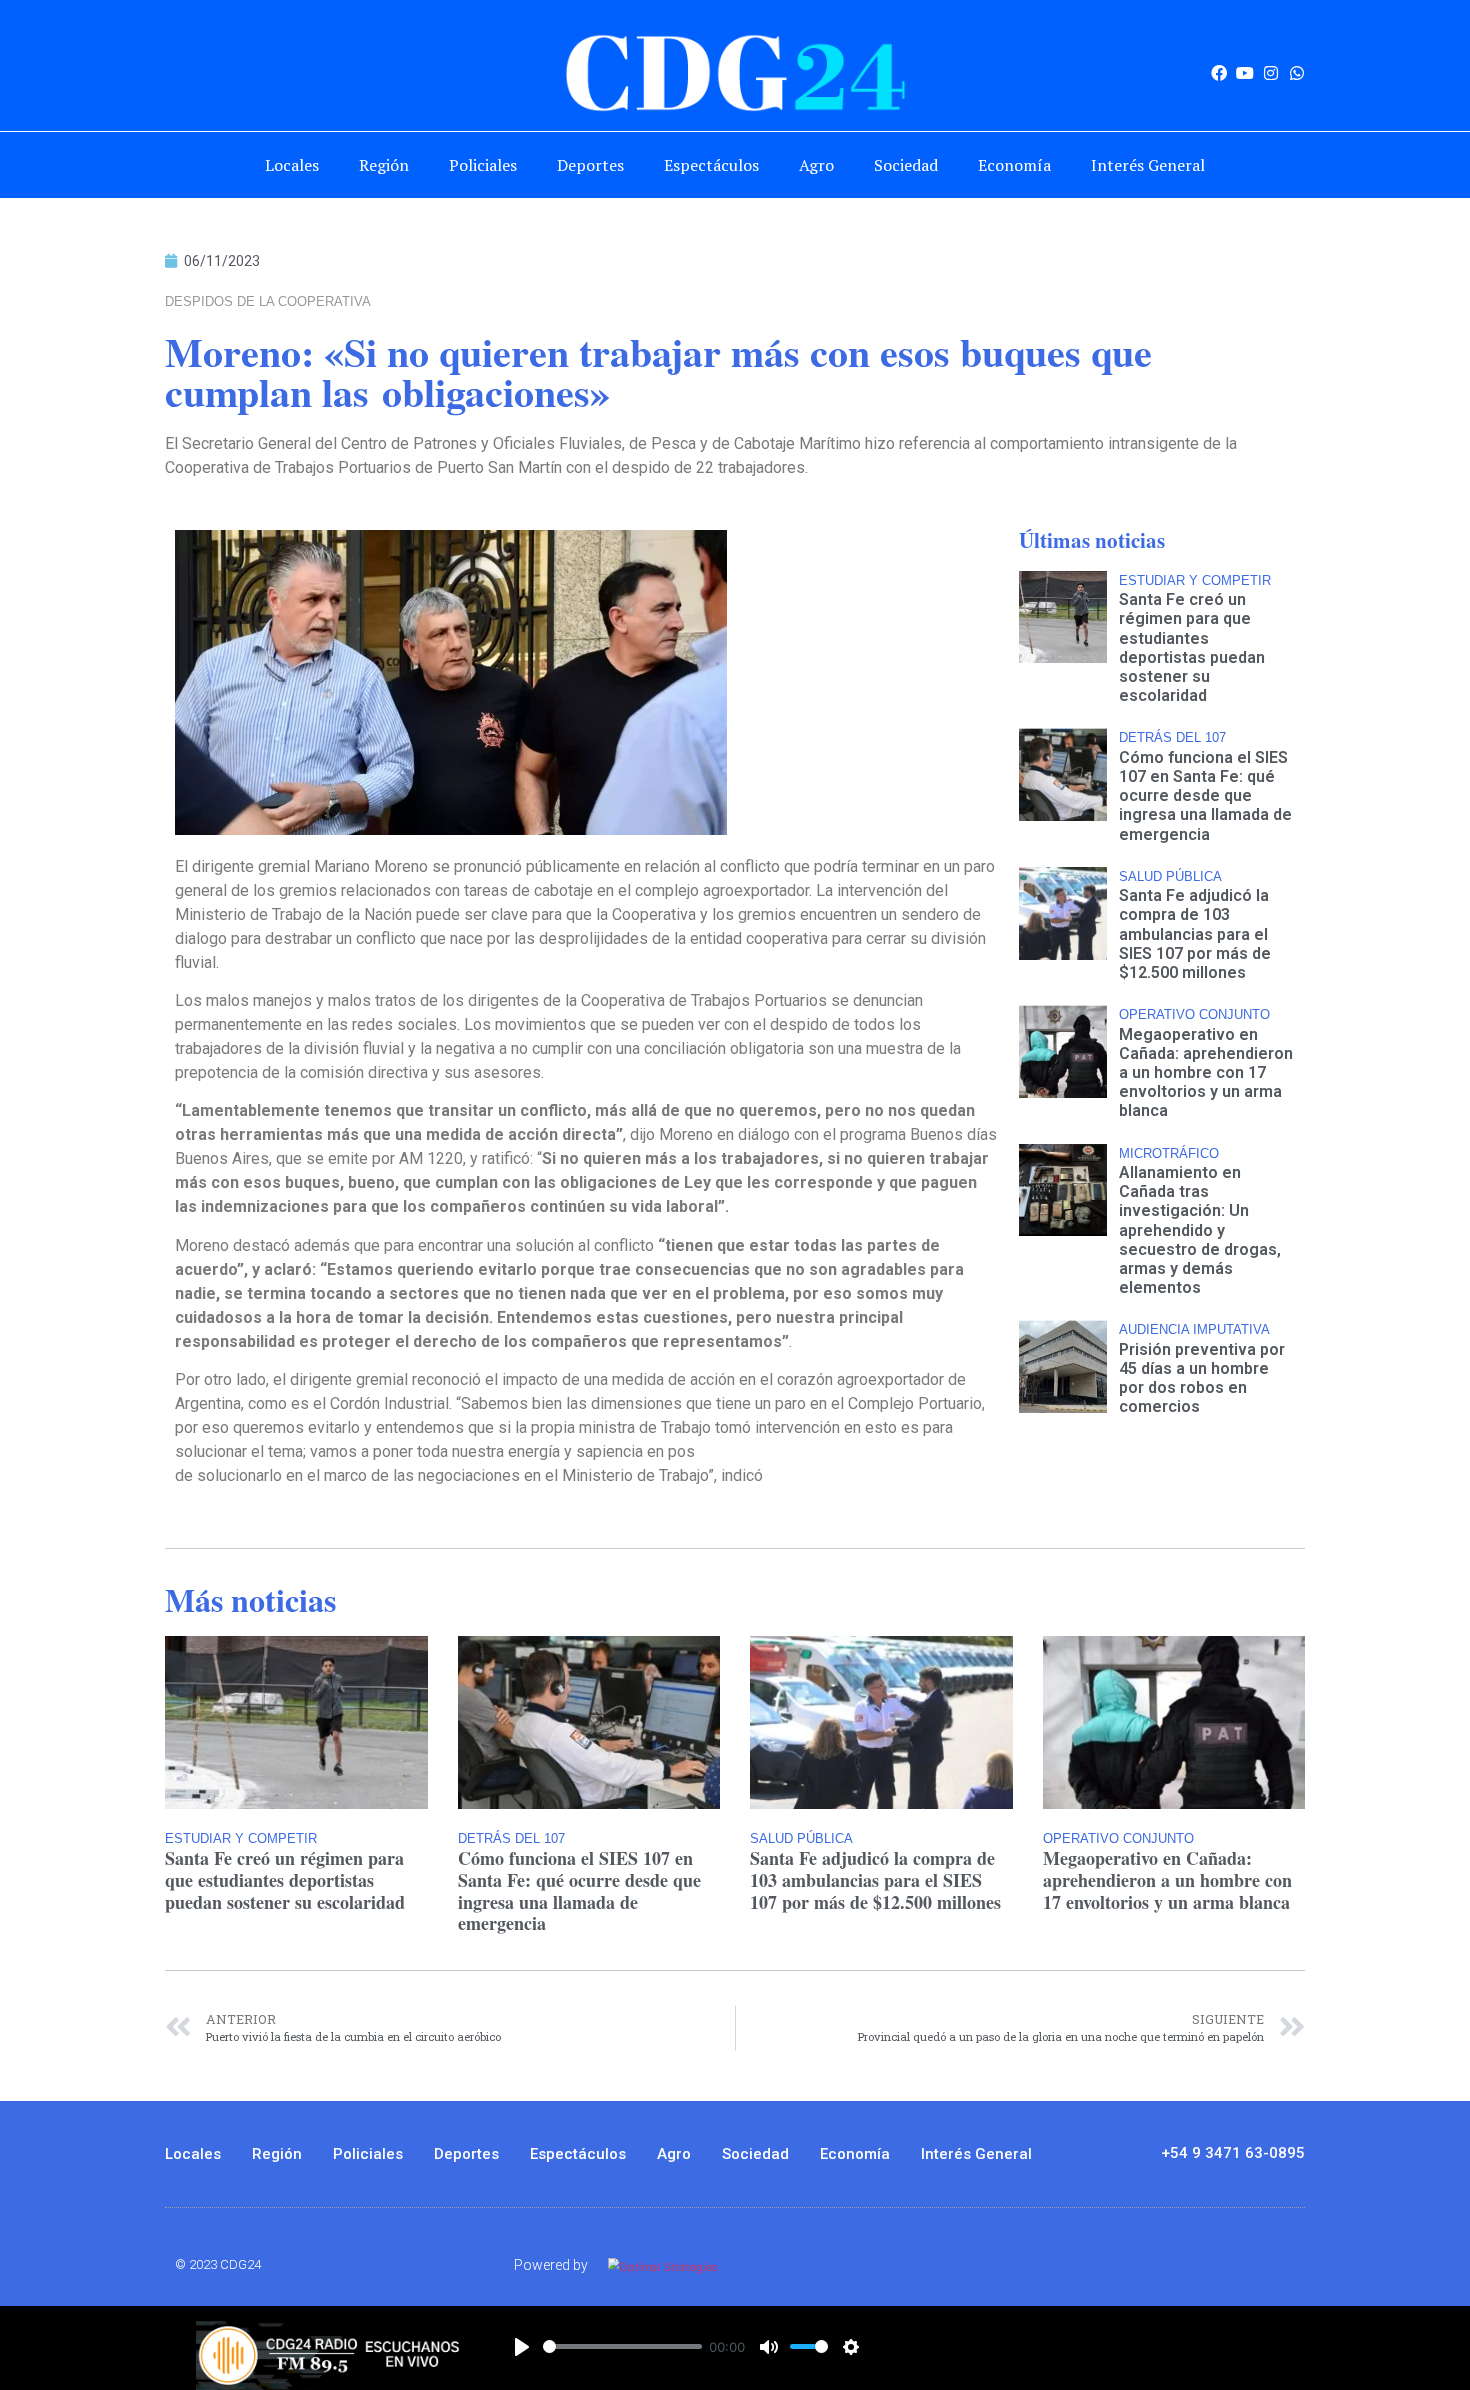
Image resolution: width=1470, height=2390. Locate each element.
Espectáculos (711, 165)
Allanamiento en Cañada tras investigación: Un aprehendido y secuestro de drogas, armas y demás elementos (1200, 1230)
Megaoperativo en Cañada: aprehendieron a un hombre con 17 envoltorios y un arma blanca (1206, 1073)
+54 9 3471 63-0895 (1233, 2153)
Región (384, 165)
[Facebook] (1219, 73)
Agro (816, 165)
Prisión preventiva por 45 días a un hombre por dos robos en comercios (1202, 1378)
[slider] (622, 2346)
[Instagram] (1271, 73)
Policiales (483, 165)
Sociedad (906, 165)
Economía (1014, 165)
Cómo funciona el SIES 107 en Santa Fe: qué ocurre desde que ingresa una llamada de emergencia (1205, 796)
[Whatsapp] (1297, 73)
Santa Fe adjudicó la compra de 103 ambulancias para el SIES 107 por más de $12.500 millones (1195, 934)
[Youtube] (1245, 73)
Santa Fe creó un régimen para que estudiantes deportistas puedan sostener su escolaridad (1192, 647)
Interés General (1148, 165)
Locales (292, 165)
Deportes (590, 165)
